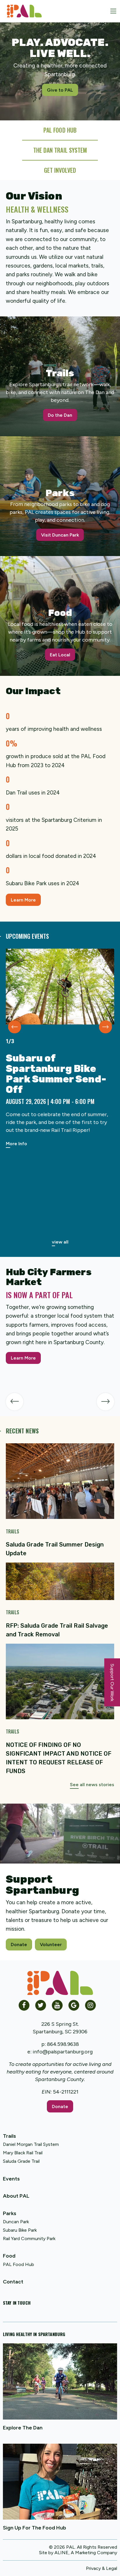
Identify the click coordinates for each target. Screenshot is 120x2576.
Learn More (23, 900)
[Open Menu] (113, 11)
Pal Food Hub (60, 130)
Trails (9, 2136)
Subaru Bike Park (20, 2230)
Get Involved (60, 170)
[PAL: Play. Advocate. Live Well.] (22, 11)
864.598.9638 (63, 2044)
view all (60, 1242)
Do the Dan (60, 415)
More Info (16, 1144)
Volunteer (51, 1945)
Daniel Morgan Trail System (31, 2144)
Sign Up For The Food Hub (35, 2528)
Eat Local (60, 655)
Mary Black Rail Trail (23, 2153)
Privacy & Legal (102, 2568)
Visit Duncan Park (60, 535)
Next (106, 1027)
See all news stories (92, 1785)
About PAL (16, 2196)
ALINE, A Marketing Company (86, 2553)
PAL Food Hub (18, 2264)
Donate (19, 1945)
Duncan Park (16, 2222)
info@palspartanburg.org (63, 2052)
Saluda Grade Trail (21, 2161)
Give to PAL (60, 90)
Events (11, 2179)
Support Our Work (112, 1682)
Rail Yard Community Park (29, 2239)
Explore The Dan (23, 2428)
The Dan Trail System (60, 150)
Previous (15, 1027)
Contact (13, 2282)
